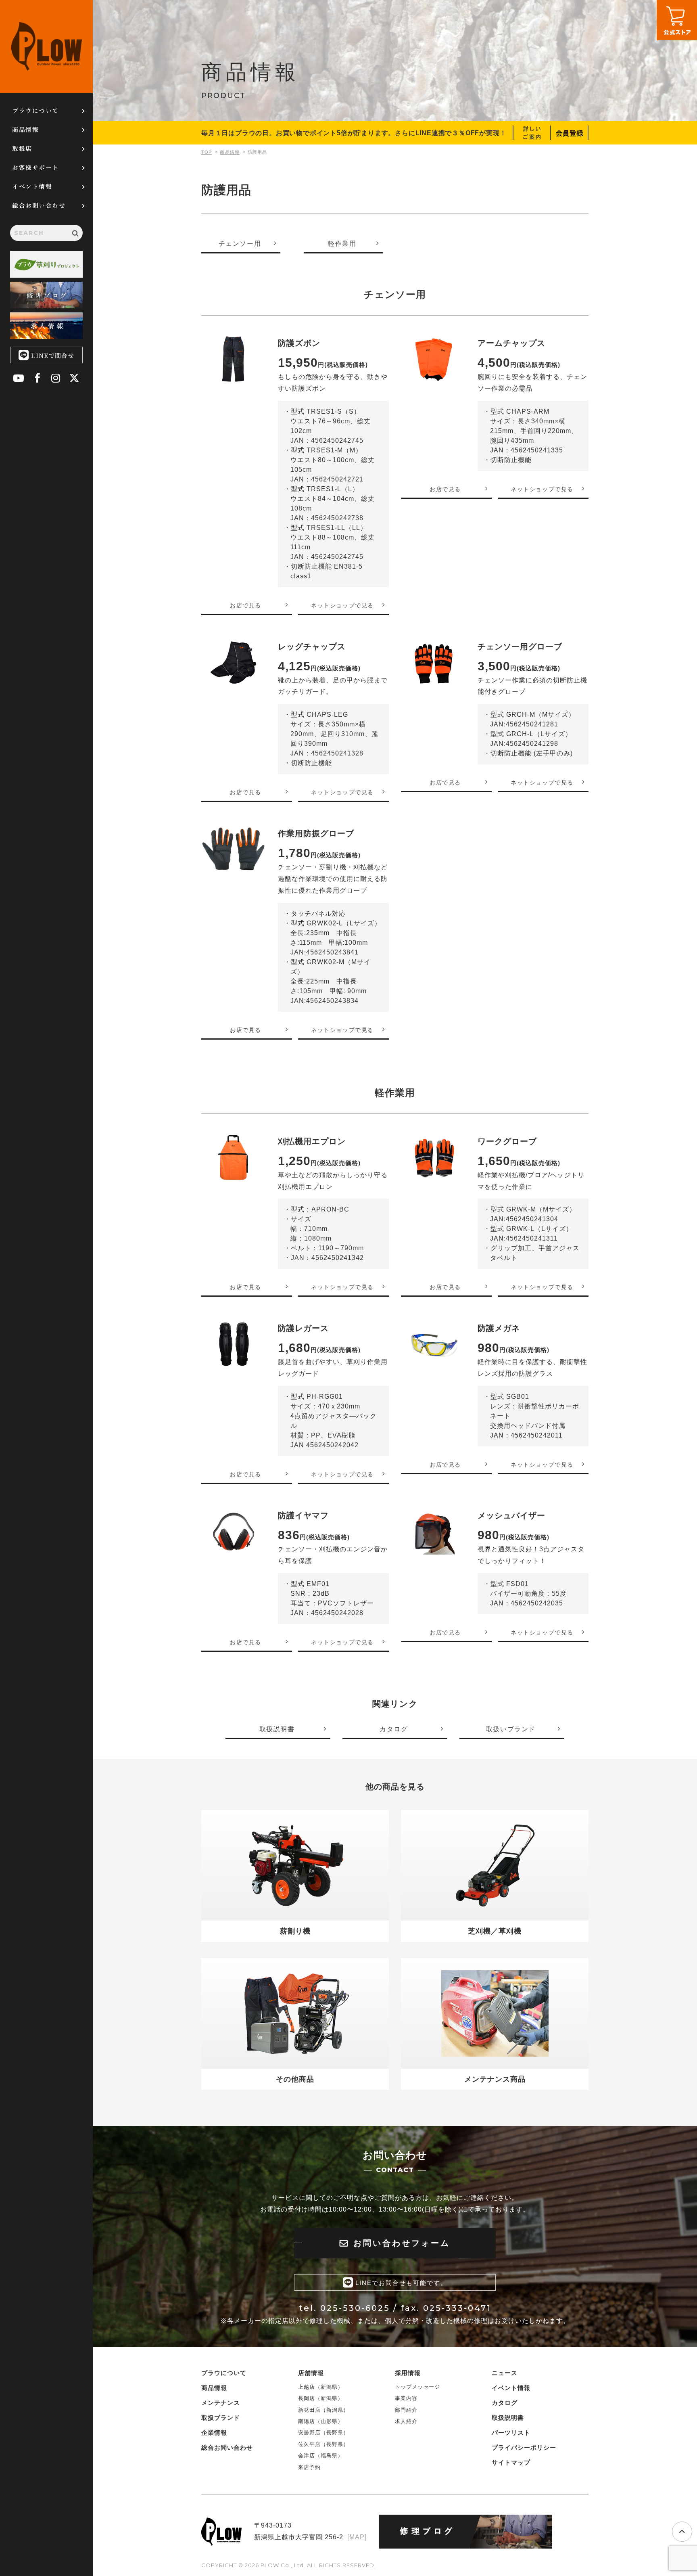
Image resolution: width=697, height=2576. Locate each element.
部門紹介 (406, 2410)
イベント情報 (32, 186)
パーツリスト (511, 2433)
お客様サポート (35, 167)
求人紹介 (406, 2421)
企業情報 (214, 2433)
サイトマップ (511, 2462)
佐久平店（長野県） (323, 2444)
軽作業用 (342, 244)
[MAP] (357, 2537)
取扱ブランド (221, 2418)
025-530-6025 (355, 2308)
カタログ (505, 2403)
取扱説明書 (508, 2418)
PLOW (46, 46)
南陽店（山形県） (321, 2421)
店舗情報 (311, 2373)
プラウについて (35, 110)
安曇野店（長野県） (323, 2433)
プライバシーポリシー (524, 2447)
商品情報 (25, 129)
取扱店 (22, 148)
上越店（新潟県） (321, 2387)
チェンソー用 (240, 244)
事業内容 (406, 2398)
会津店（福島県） (321, 2456)
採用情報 (408, 2373)
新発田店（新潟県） (323, 2410)
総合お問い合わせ (39, 205)
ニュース (505, 2373)
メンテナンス (221, 2403)
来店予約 (309, 2467)
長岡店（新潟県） (321, 2398)
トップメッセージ (417, 2387)
